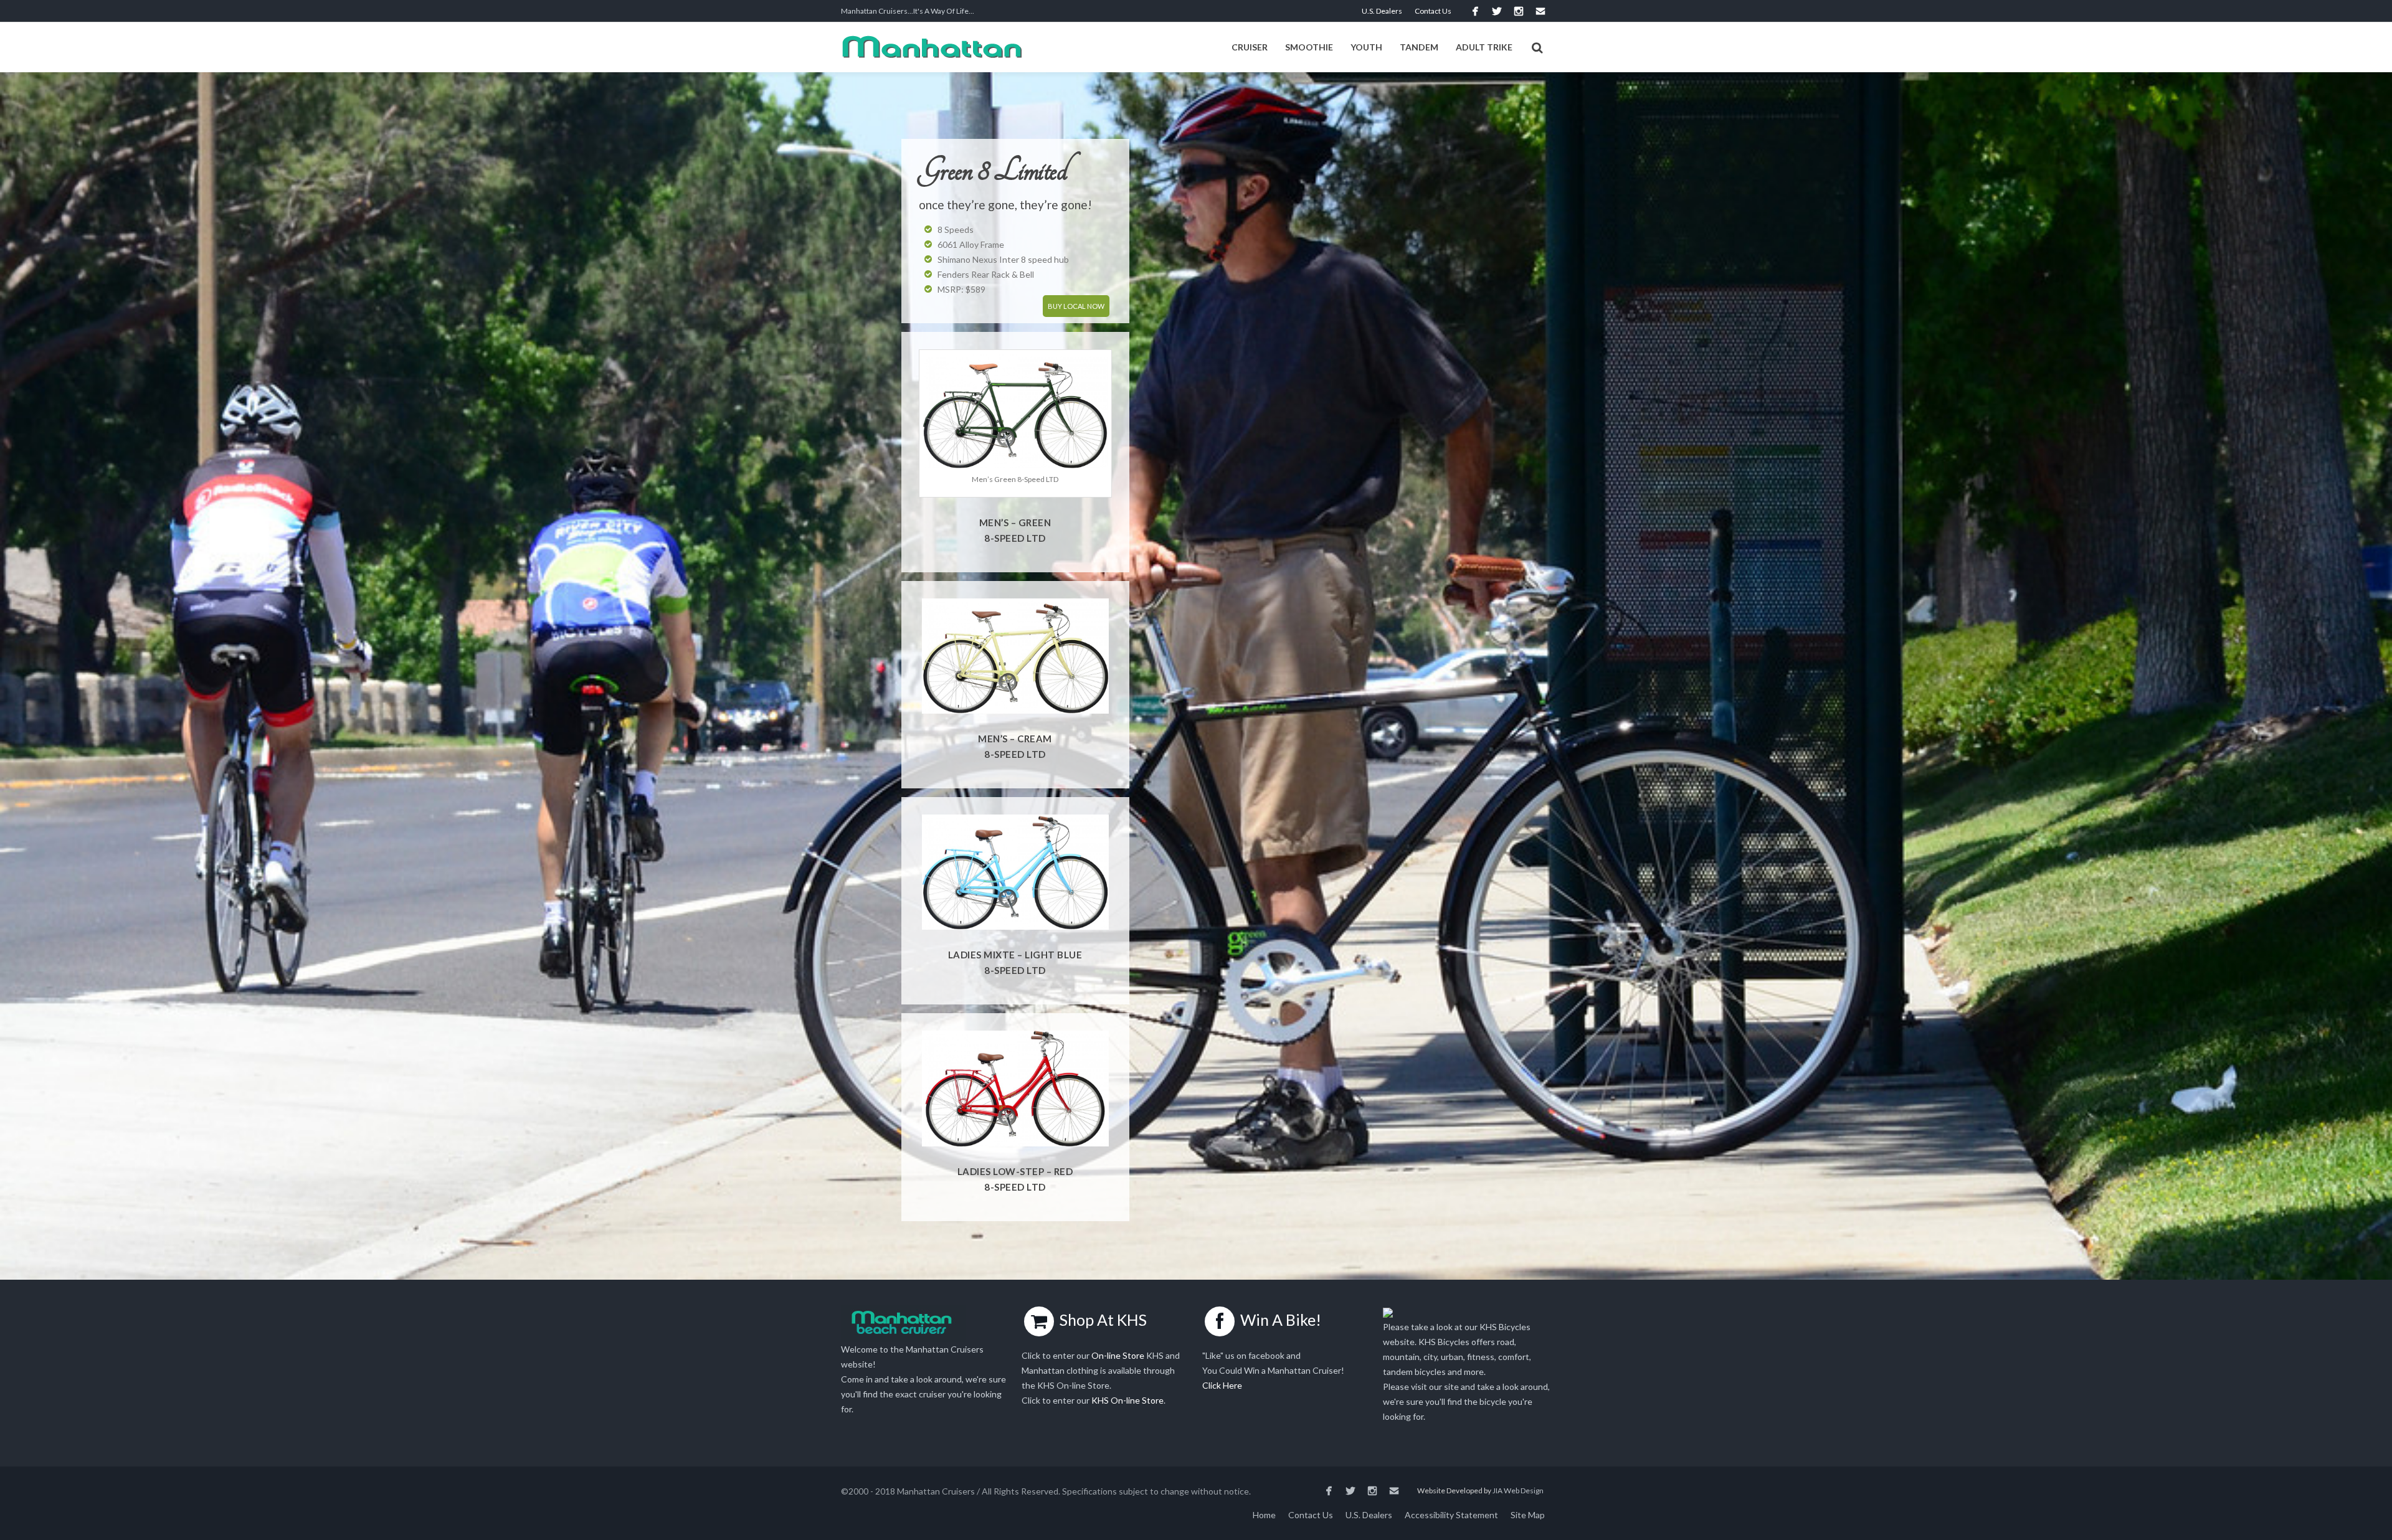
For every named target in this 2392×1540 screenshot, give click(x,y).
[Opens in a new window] (1475, 11)
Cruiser (1250, 47)
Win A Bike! (1281, 1320)
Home (1264, 1515)
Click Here (1222, 1385)
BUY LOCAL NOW (1076, 306)
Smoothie (1309, 47)
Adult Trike (1484, 47)
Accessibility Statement (1451, 1515)
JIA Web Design (1518, 1490)
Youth (1366, 47)
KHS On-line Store (1127, 1400)
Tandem (1419, 47)
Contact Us (1433, 11)
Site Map (1528, 1515)
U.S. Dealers (1382, 11)
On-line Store (1118, 1355)
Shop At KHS (1103, 1320)
